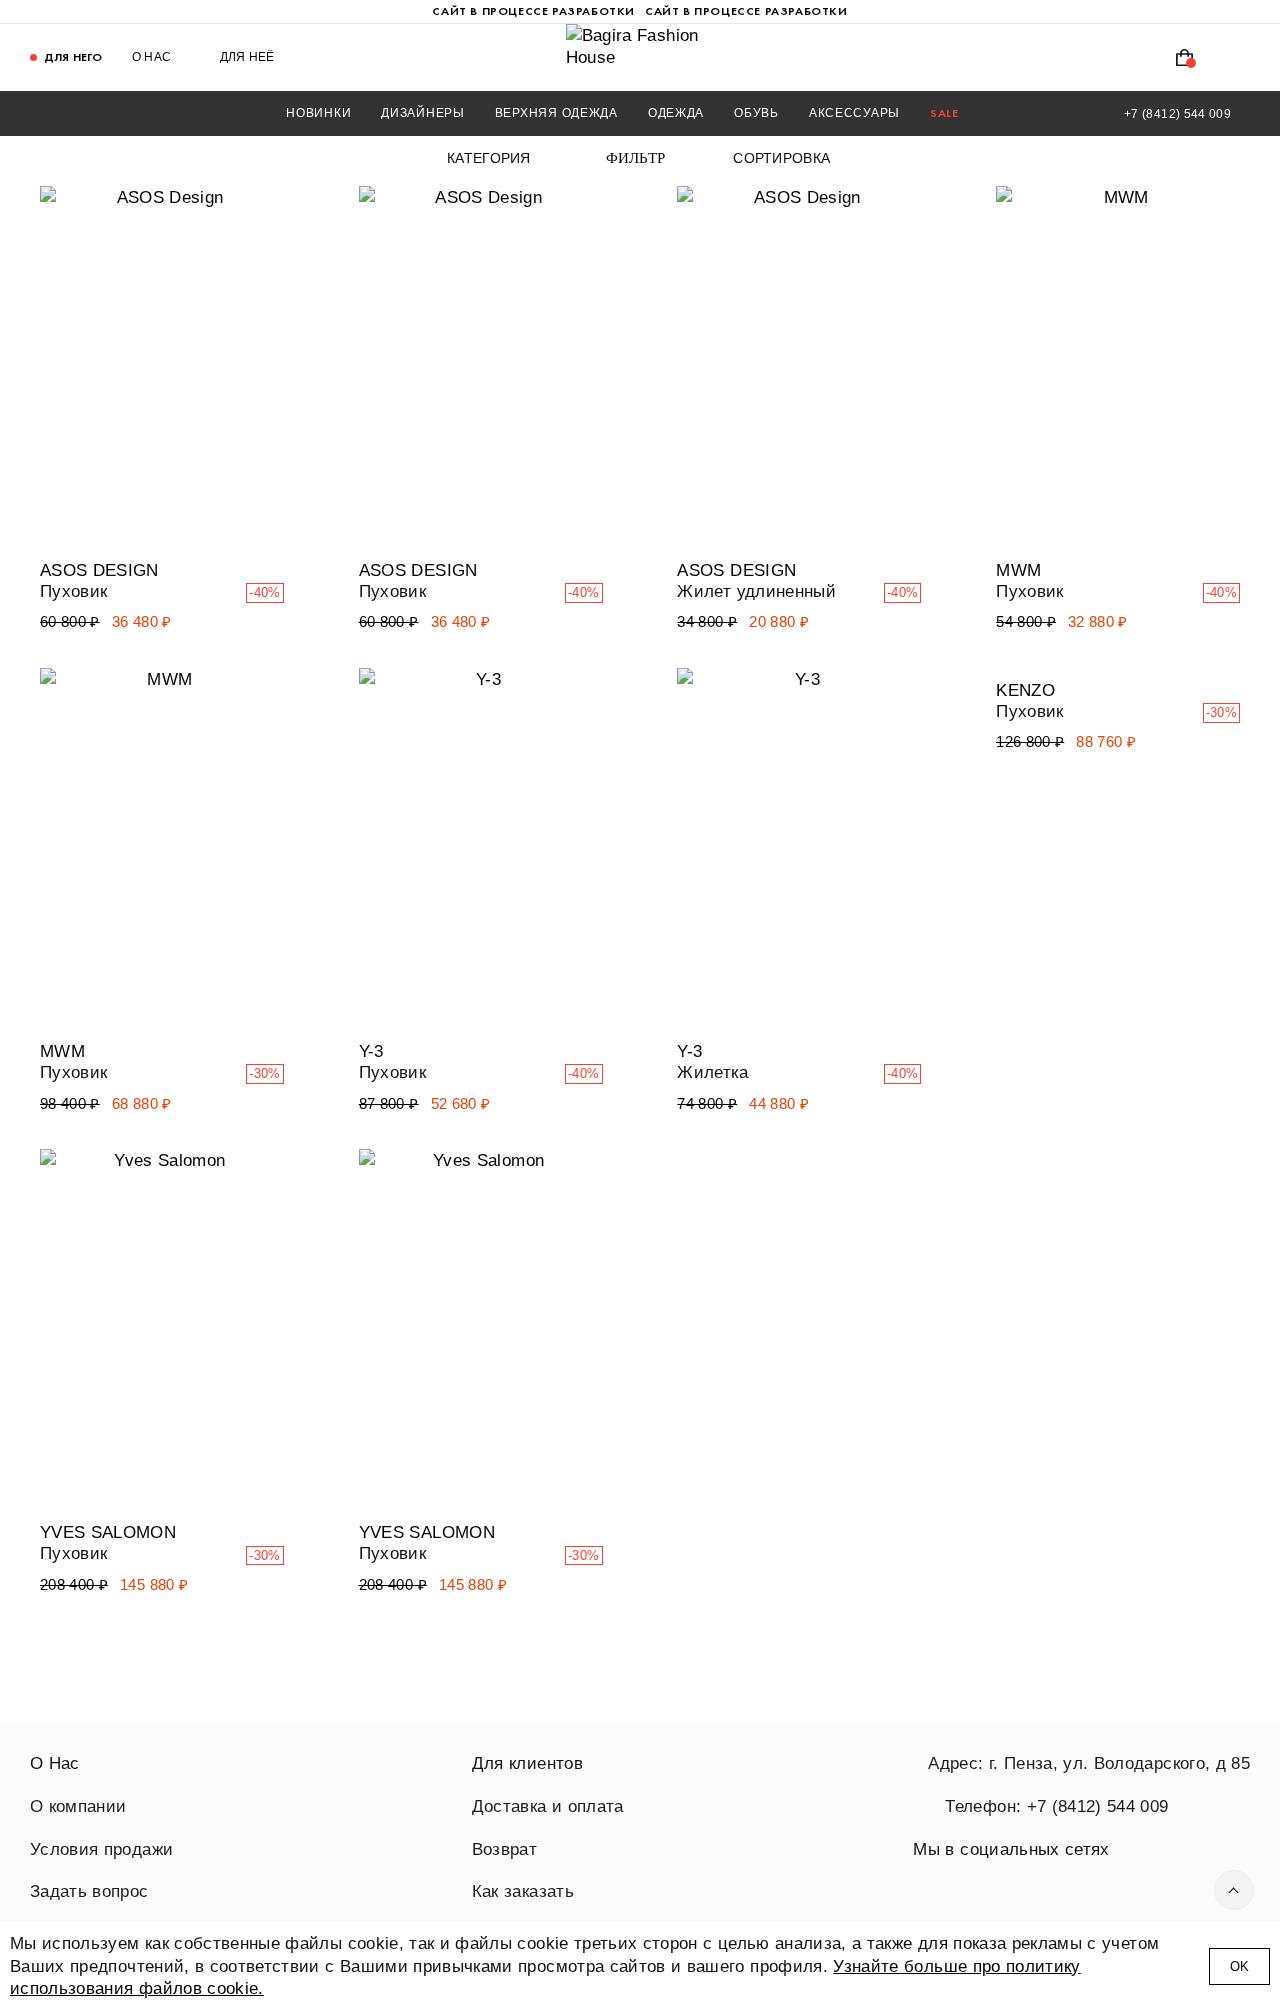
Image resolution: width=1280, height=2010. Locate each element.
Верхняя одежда (556, 113)
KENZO (1025, 690)
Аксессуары (854, 113)
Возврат (504, 1849)
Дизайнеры (422, 113)
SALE (944, 113)
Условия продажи (101, 1849)
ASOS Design (99, 570)
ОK (1239, 1966)
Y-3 (371, 1051)
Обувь (756, 113)
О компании (78, 1806)
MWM (1018, 570)
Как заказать (523, 1891)
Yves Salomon (108, 1532)
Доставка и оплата (548, 1806)
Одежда (676, 113)
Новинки (318, 113)
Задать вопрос (89, 1891)
